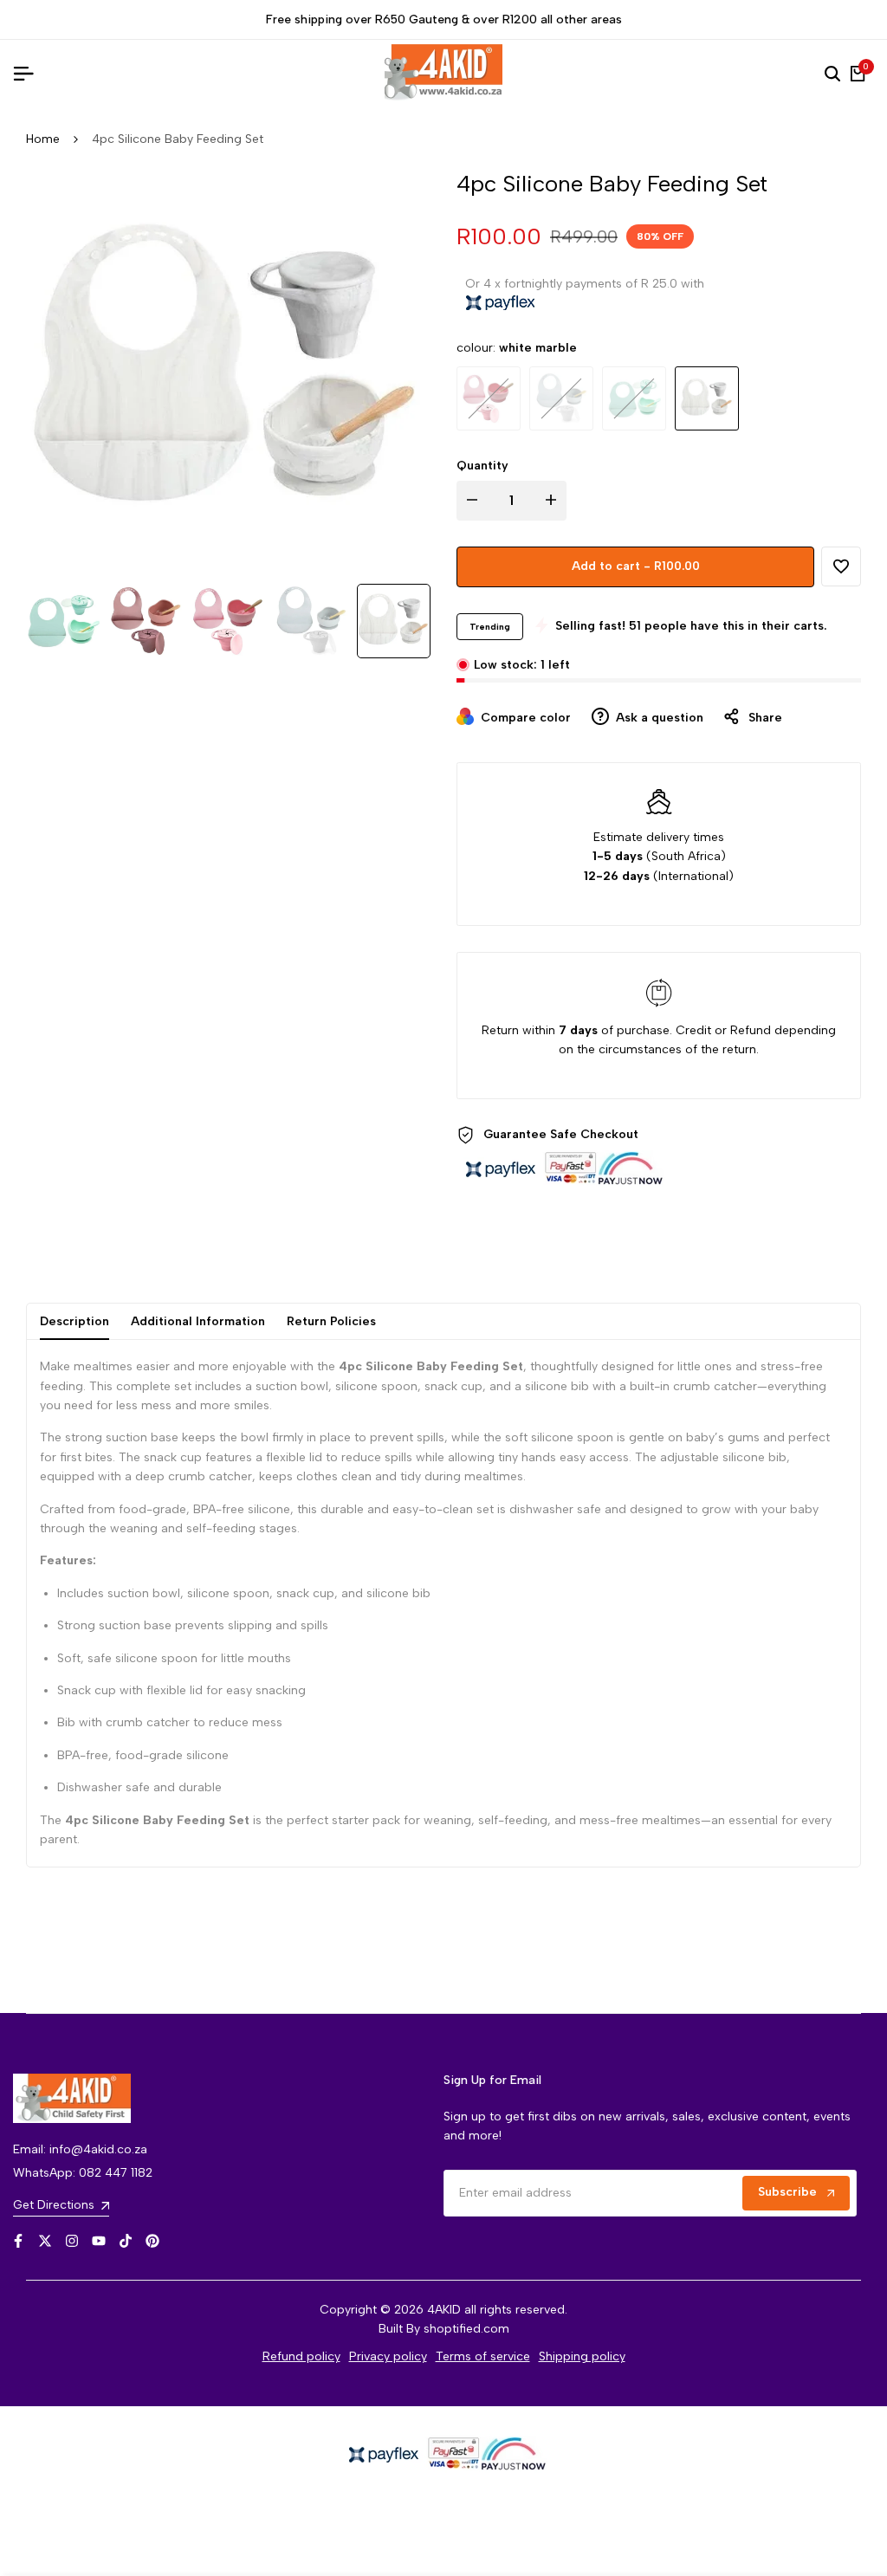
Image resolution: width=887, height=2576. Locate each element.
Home (43, 139)
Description (74, 1321)
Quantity (482, 466)
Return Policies (331, 1321)
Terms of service (483, 2356)
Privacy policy (388, 2356)
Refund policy (301, 2356)
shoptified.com (466, 2329)
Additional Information (198, 1321)
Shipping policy (582, 2356)
